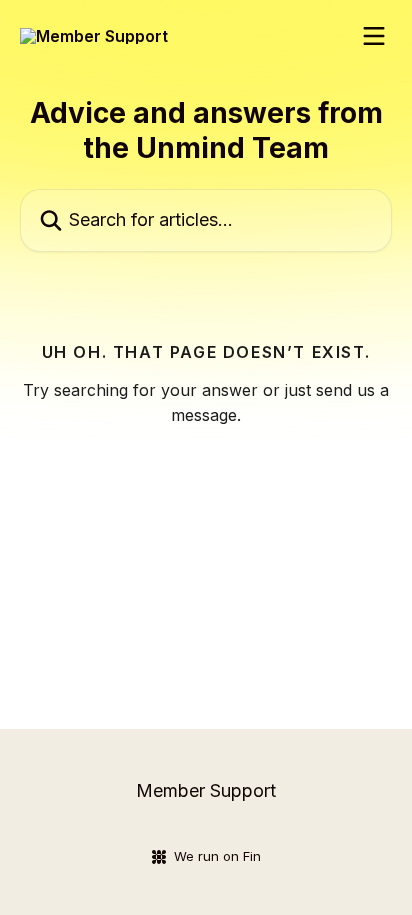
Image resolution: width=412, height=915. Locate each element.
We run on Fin (217, 856)
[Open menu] (374, 36)
